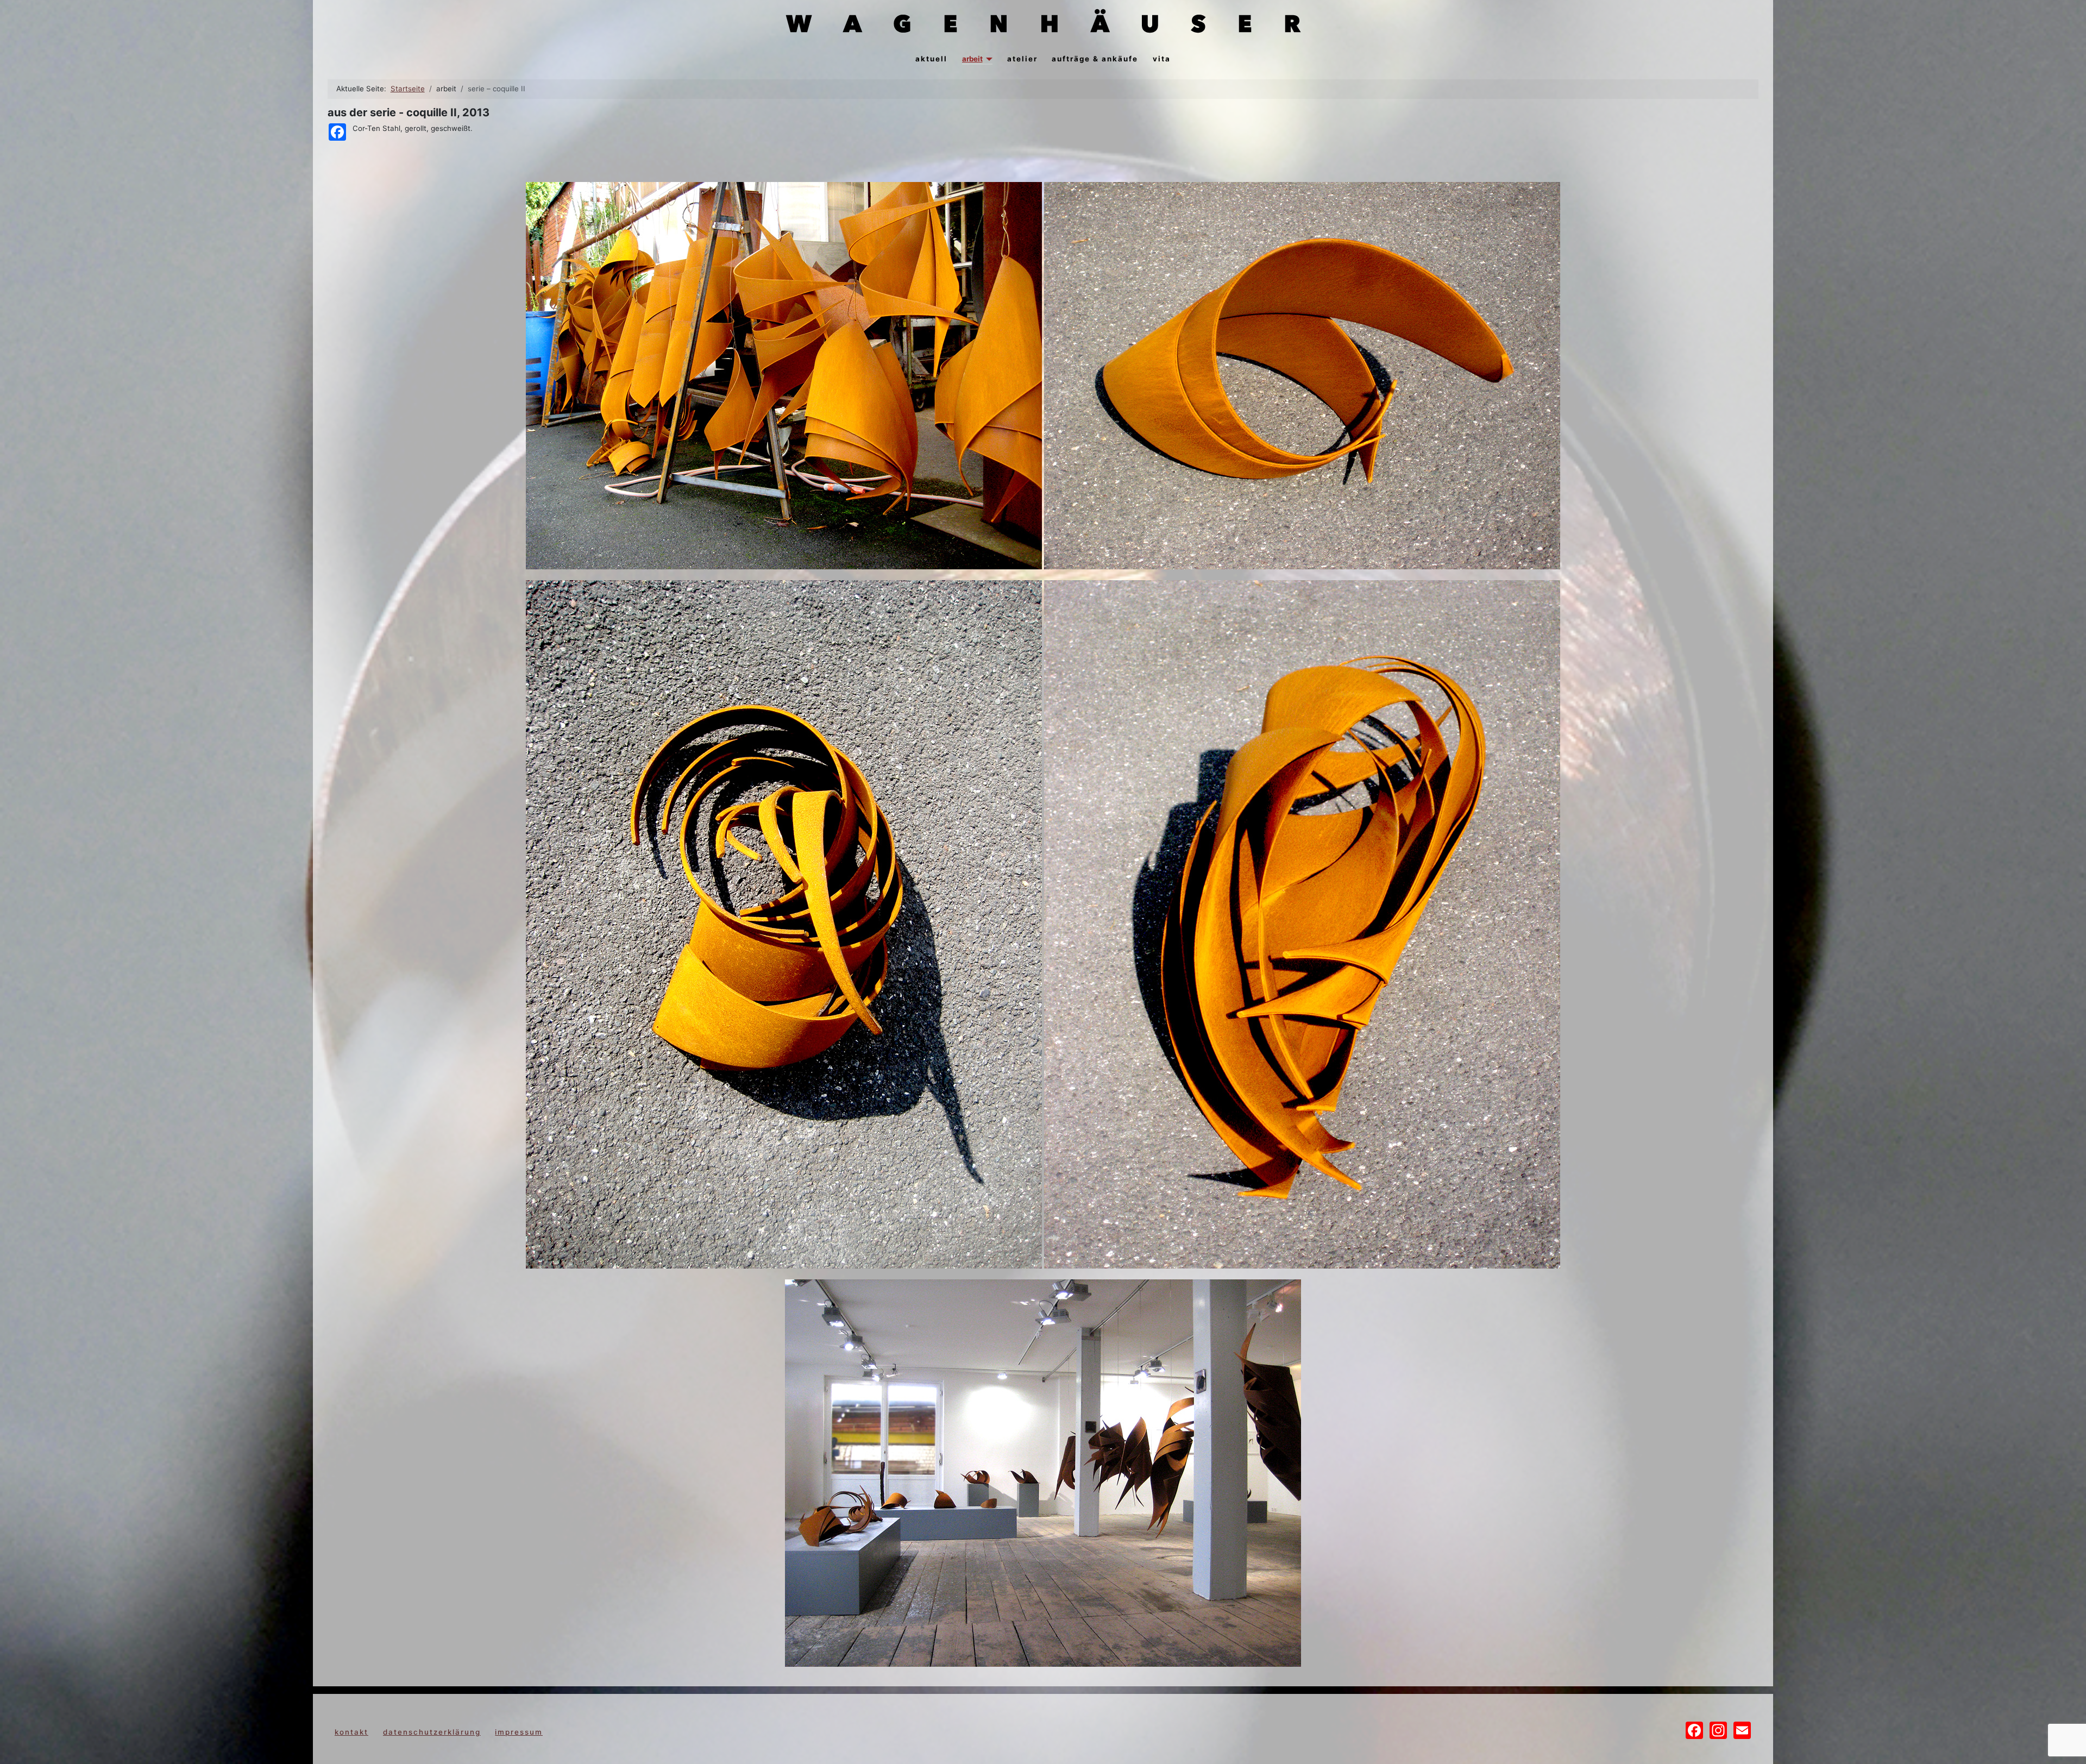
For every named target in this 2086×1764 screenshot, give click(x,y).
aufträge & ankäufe (1095, 59)
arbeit (972, 59)
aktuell (931, 59)
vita (1162, 59)
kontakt (351, 1732)
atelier (1022, 59)
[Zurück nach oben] (2069, 1746)
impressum (519, 1732)
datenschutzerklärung (432, 1732)
